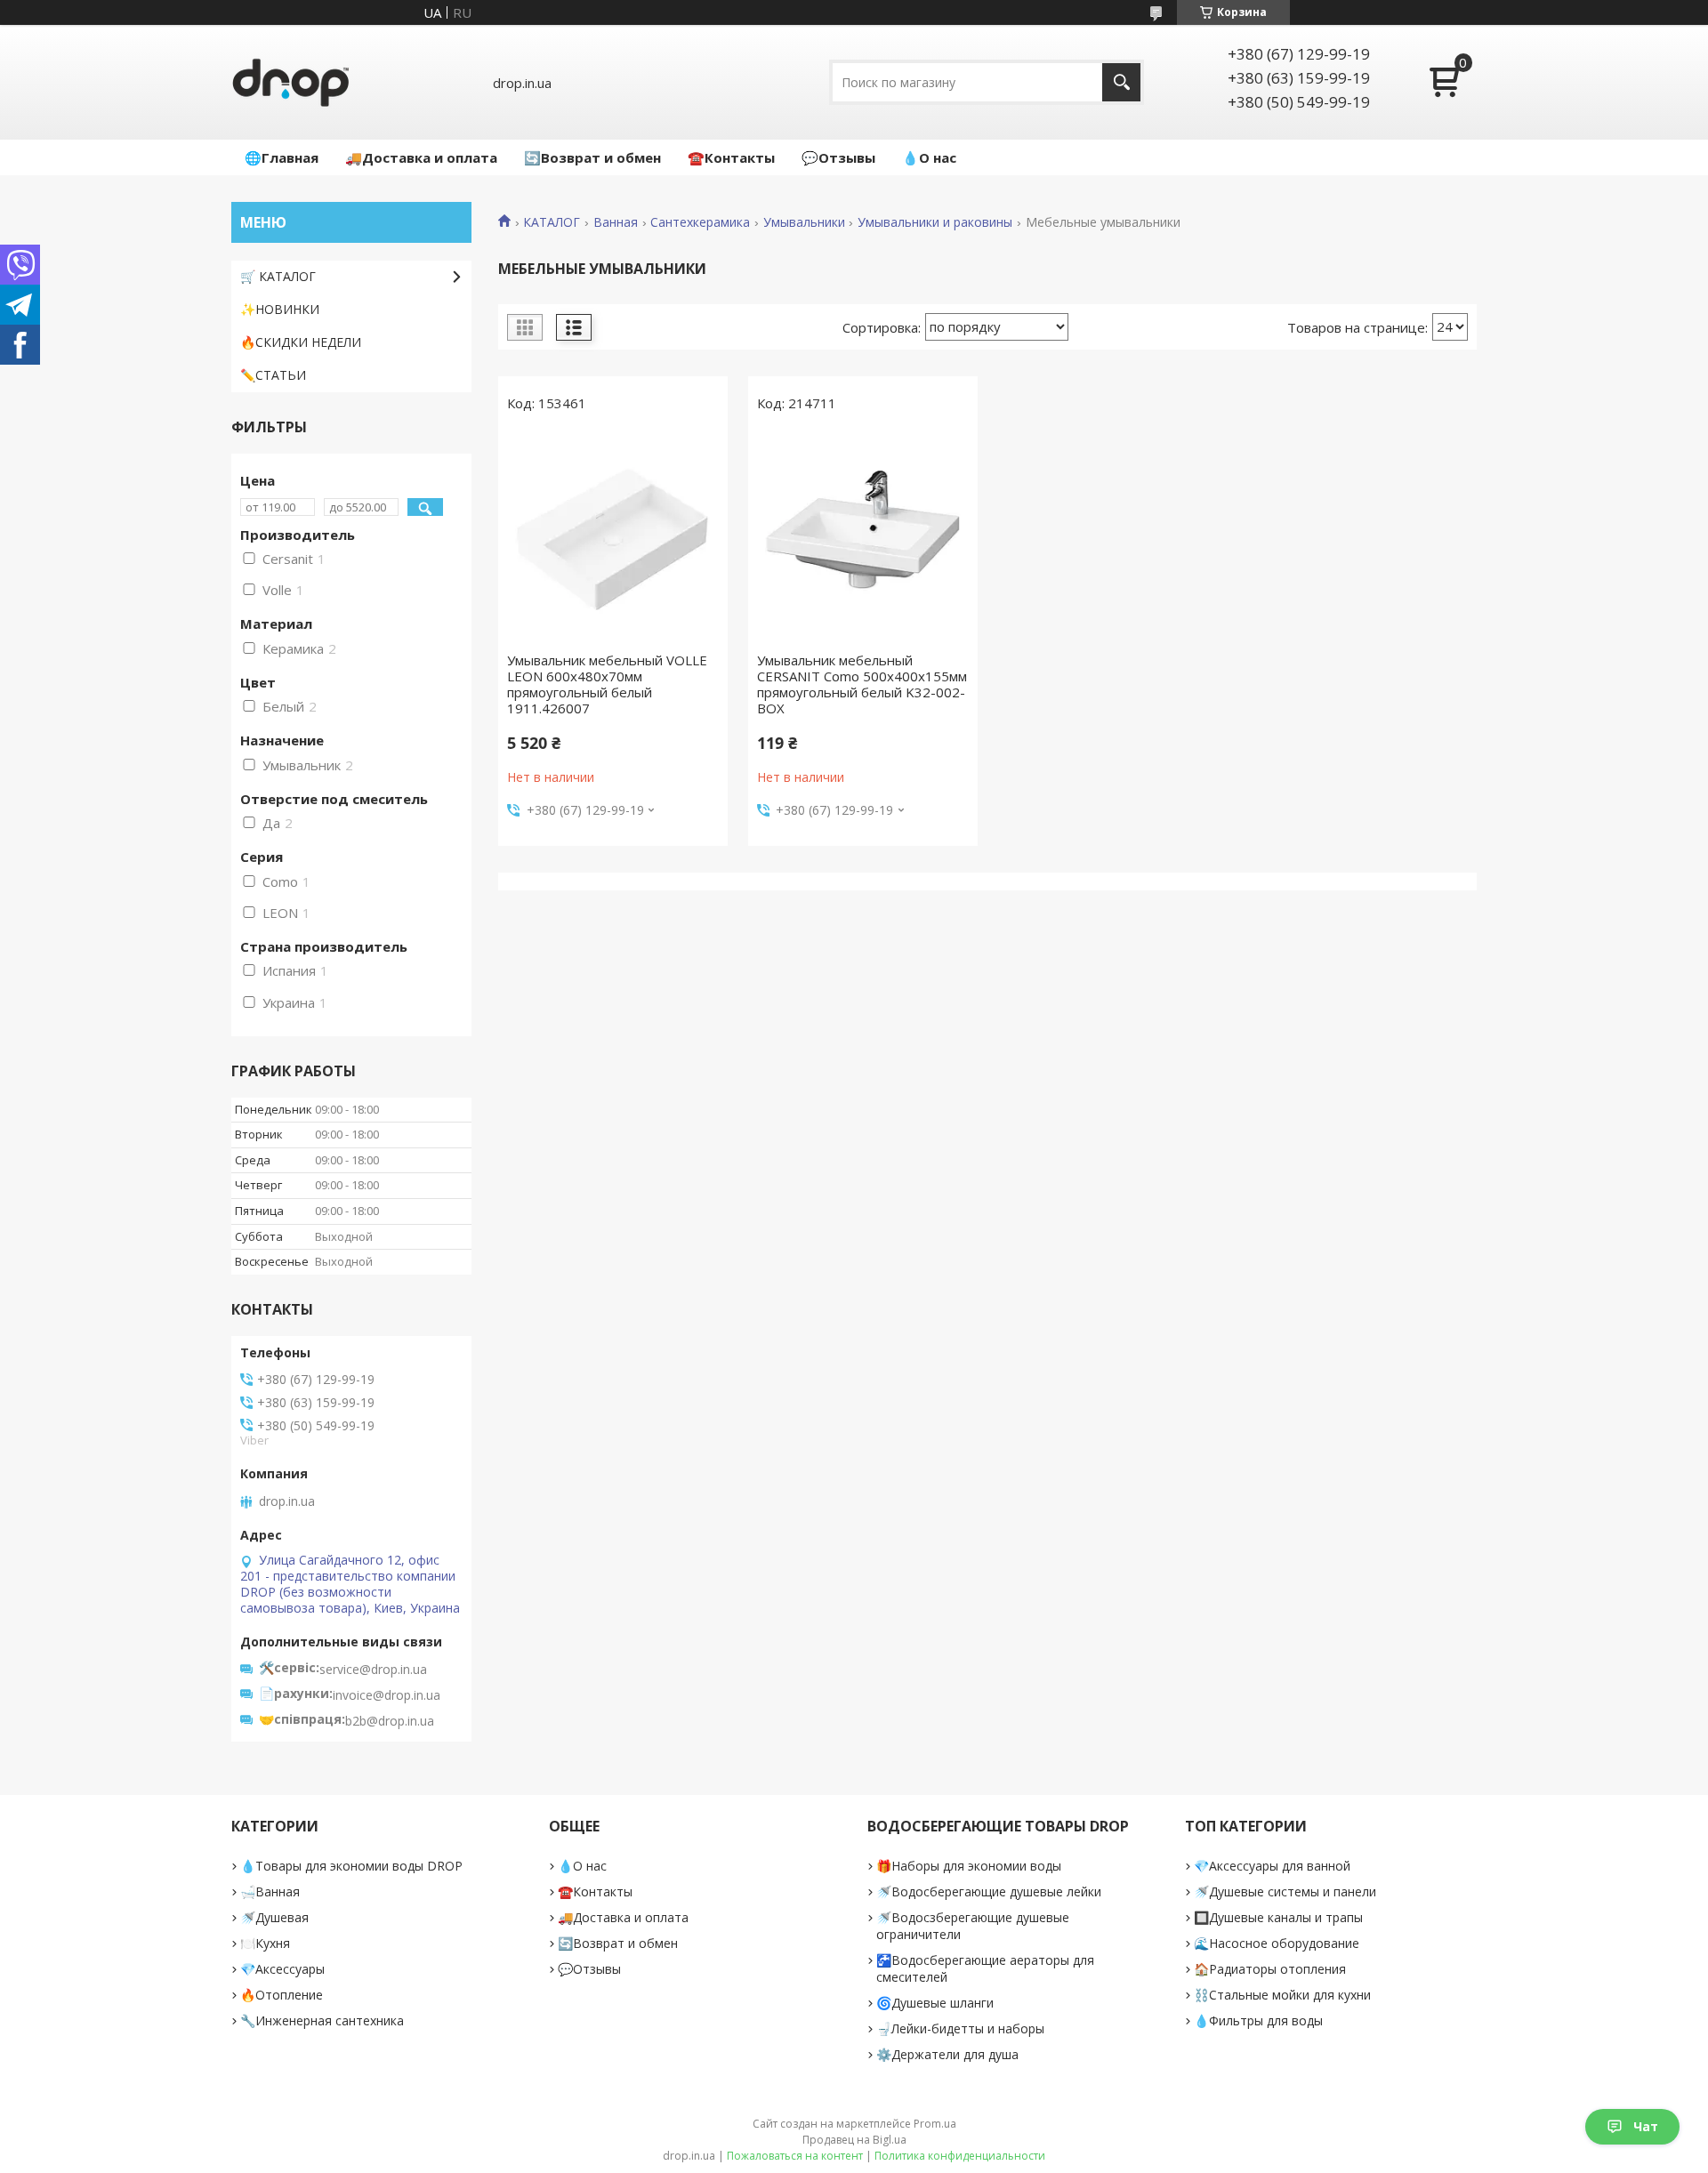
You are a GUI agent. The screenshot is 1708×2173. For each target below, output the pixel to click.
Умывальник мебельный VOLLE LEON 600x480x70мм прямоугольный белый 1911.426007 (607, 684)
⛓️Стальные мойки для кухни (1282, 1995)
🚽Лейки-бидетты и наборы (960, 2028)
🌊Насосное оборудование (1277, 1943)
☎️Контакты (731, 157)
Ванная (616, 222)
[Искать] (1121, 82)
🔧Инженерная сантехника (322, 2020)
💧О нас (929, 157)
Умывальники (804, 222)
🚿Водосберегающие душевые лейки (989, 1891)
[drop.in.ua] (291, 82)
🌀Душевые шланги (935, 2003)
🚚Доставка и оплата (421, 157)
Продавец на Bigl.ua (854, 2140)
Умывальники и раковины (935, 222)
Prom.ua (935, 2124)
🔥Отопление (282, 1995)
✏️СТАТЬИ (273, 375)
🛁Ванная (270, 1891)
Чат (1646, 2126)
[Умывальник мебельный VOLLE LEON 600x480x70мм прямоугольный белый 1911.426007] (613, 536)
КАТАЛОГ (552, 222)
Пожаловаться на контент (795, 2156)
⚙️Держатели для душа (947, 2054)
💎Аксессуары (282, 1969)
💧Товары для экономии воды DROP (351, 1866)
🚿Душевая (274, 1917)
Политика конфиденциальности (960, 2156)
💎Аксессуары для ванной (1272, 1866)
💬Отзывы (838, 157)
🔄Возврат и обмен (592, 157)
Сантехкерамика (700, 222)
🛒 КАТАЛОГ (278, 276)
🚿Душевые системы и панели (1285, 1891)
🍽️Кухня (265, 1943)
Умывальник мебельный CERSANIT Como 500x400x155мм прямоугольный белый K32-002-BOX (862, 684)
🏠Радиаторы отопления (1270, 1969)
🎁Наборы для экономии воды (969, 1866)
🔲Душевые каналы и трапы (1278, 1917)
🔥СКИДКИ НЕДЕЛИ (301, 342)
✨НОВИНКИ (280, 309)
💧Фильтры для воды (1258, 2020)
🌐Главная (282, 157)
